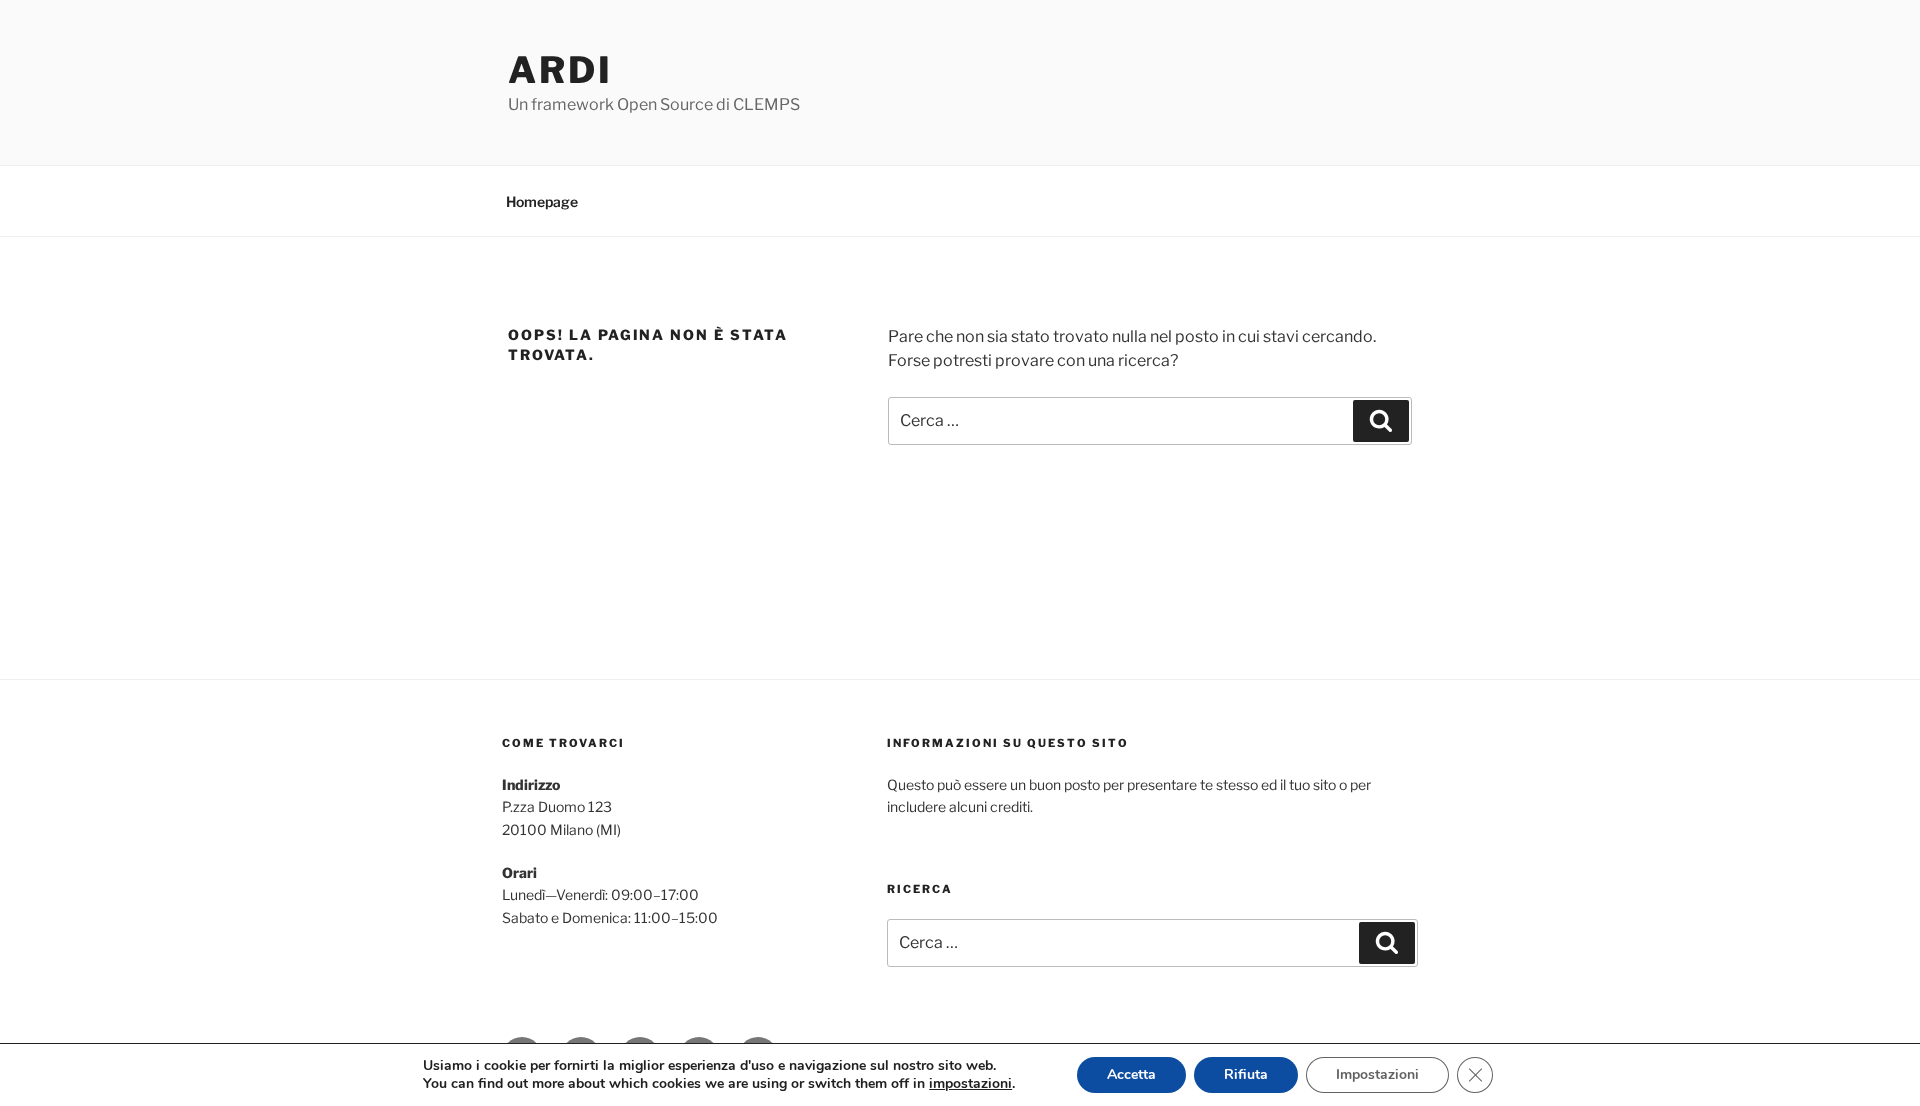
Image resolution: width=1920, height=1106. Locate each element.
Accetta (1131, 1074)
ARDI (560, 70)
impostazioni (970, 1084)
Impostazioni (1377, 1074)
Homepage (542, 201)
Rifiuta (1246, 1074)
